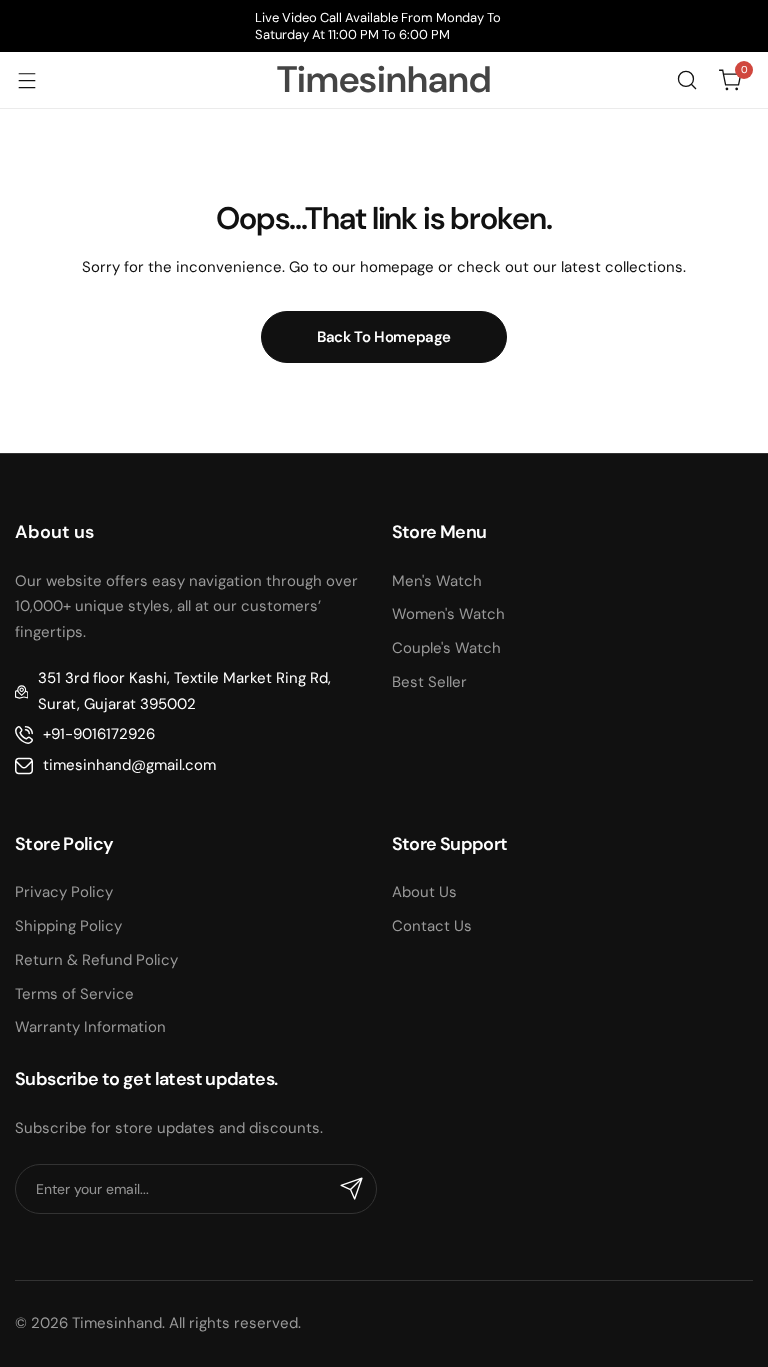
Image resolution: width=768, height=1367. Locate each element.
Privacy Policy (64, 892)
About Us (424, 892)
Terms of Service (74, 994)
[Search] (687, 80)
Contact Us (432, 926)
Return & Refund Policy (96, 960)
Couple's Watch (446, 648)
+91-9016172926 (99, 734)
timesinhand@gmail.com (129, 765)
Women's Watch (448, 614)
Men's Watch (437, 581)
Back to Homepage (384, 337)
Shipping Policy (68, 926)
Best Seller (429, 682)
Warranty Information (90, 1027)
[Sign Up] (352, 1189)
